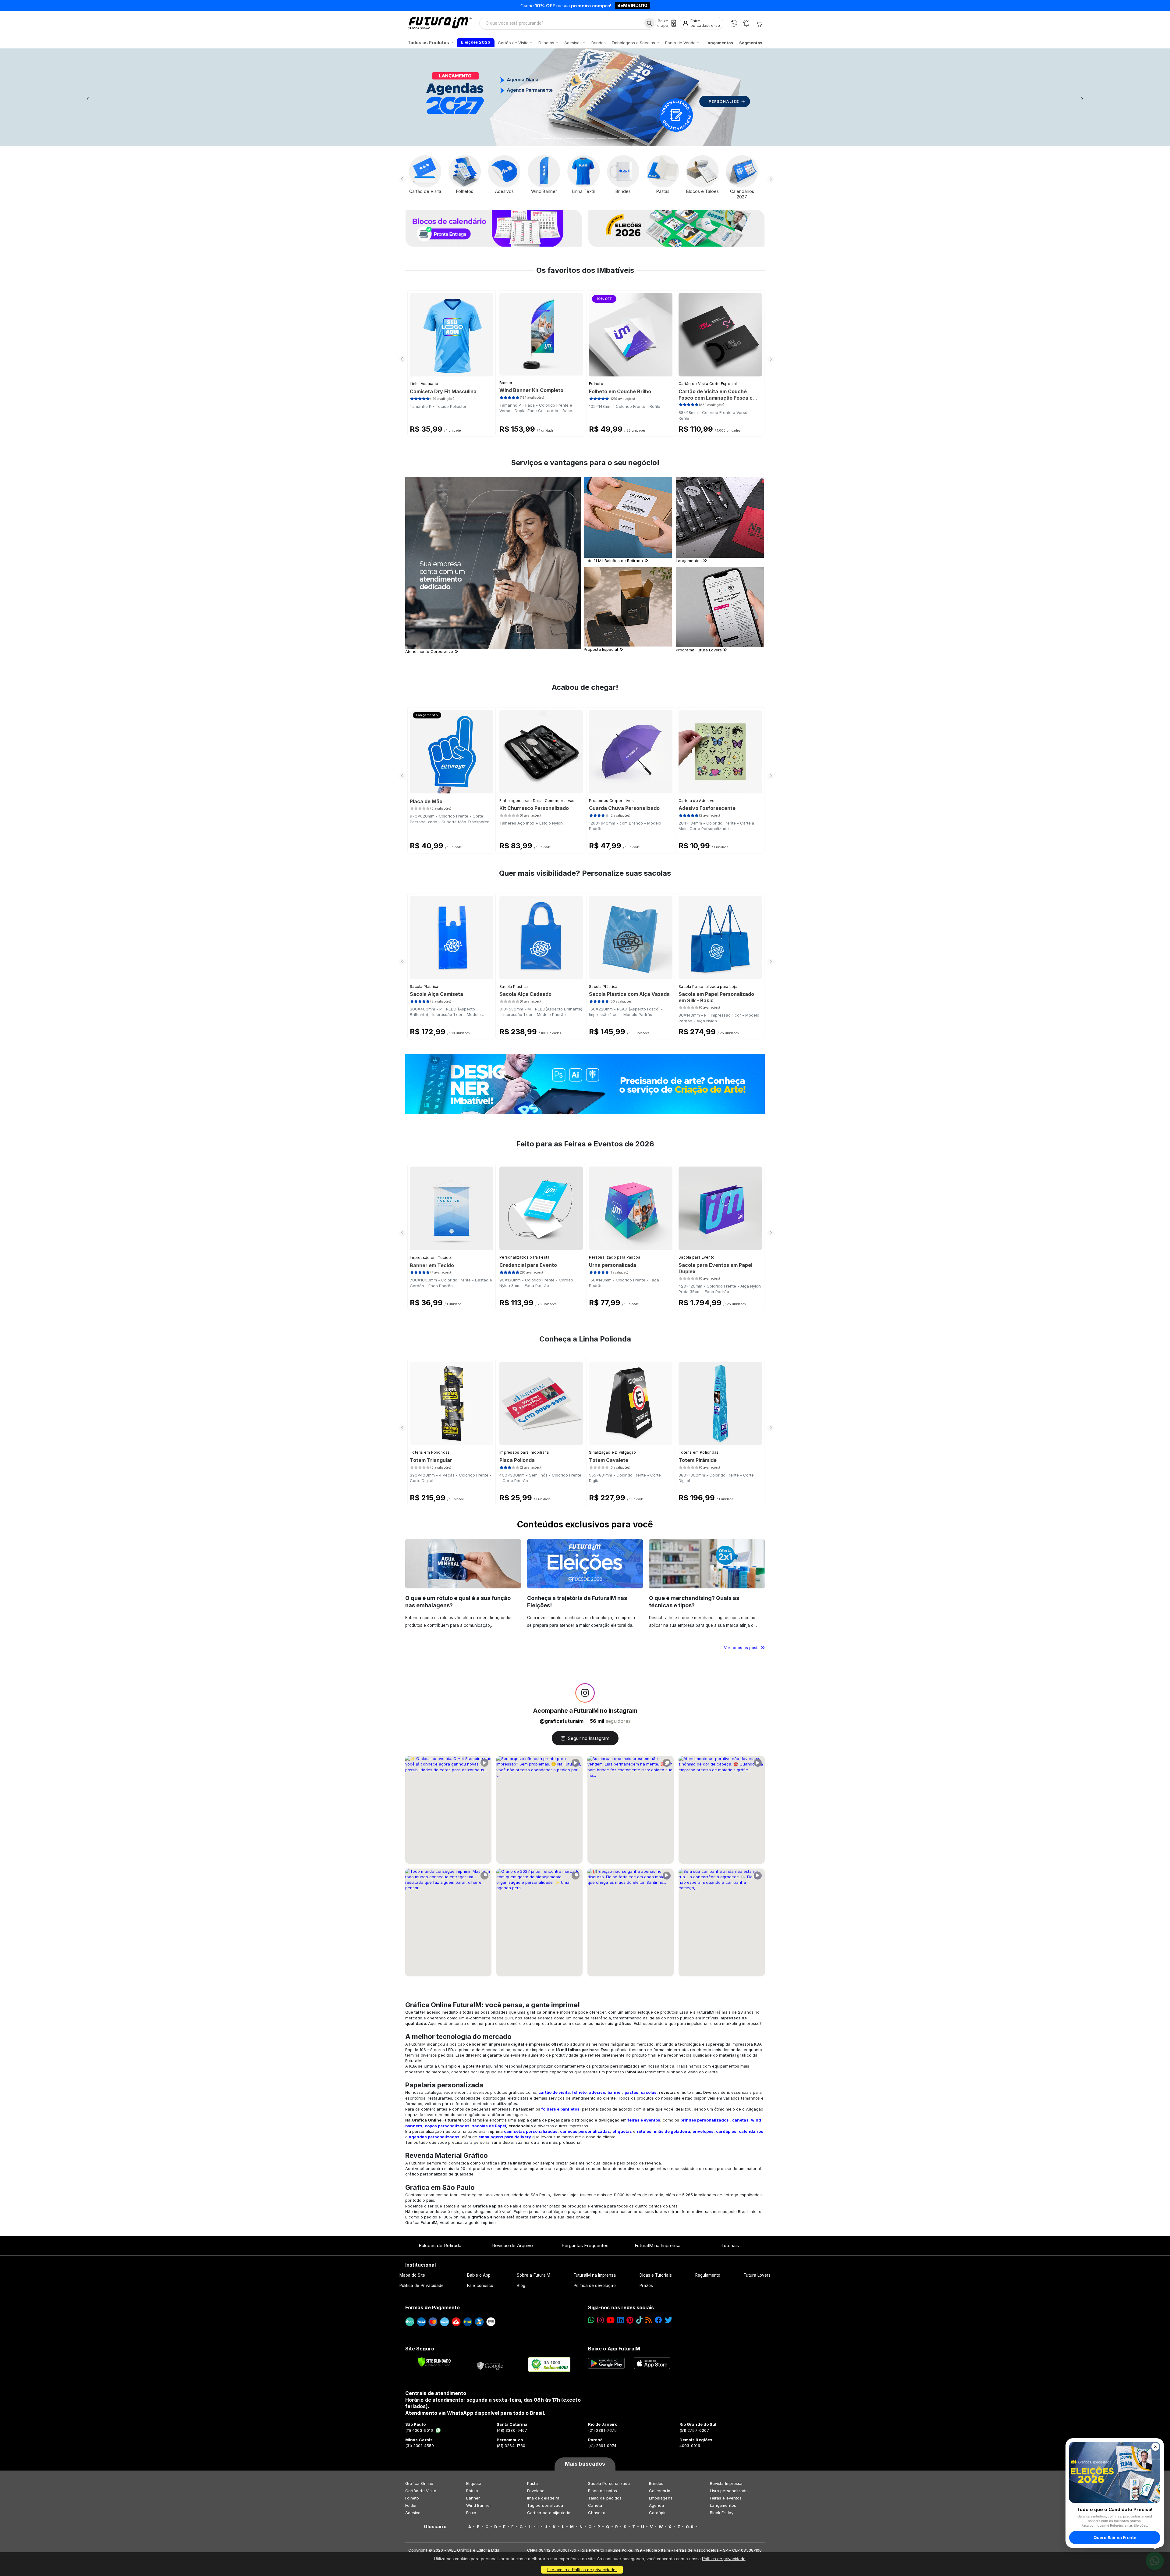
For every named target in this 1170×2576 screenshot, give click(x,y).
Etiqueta (474, 2483)
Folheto (596, 384)
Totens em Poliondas (430, 1452)
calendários (751, 2131)
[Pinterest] (630, 2320)
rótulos (644, 2131)
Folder (411, 2505)
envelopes (703, 2131)
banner (615, 2092)
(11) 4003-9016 (419, 2430)
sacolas (649, 2092)
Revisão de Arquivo (512, 2245)
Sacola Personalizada (609, 2483)
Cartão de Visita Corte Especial (708, 384)
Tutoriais (730, 2245)
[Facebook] (658, 2320)
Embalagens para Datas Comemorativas (537, 801)
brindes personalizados (705, 2120)
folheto (579, 2092)
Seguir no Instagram (589, 1738)
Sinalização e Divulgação (612, 1452)
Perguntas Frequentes (585, 2245)
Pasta (532, 2483)
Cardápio (658, 2513)
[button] (88, 97)
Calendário (660, 2491)
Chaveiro (597, 2513)
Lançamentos (723, 2505)
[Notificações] (746, 23)
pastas (631, 2092)
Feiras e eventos (726, 2498)
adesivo (597, 2092)
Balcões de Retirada (440, 2245)
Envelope (536, 2491)
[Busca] (649, 23)
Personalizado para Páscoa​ (615, 1257)
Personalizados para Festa (525, 1257)
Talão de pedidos (605, 2498)
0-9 (690, 2527)
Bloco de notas (603, 2491)
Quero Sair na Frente (1115, 2537)
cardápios (726, 2131)
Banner (506, 383)
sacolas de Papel (489, 2126)
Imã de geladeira (543, 2498)
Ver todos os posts (742, 1648)
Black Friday (722, 2513)
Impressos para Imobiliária (524, 1452)
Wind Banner (479, 2505)
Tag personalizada (545, 2505)
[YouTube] (610, 2320)
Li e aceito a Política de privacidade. (582, 2570)
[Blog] (649, 2320)
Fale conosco (480, 2286)
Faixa (471, 2513)
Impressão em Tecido (431, 1258)
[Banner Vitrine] (585, 1084)
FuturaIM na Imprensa (657, 2245)
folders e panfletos (560, 2109)
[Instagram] (600, 2320)
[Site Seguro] (490, 2364)
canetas (740, 2120)
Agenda (656, 2505)
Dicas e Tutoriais (656, 2275)
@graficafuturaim (562, 1721)
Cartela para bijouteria (549, 2513)
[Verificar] (434, 2362)
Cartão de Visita (421, 2491)
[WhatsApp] (734, 23)
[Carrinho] (759, 23)
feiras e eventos (644, 2120)
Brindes (656, 2483)
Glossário (435, 2527)
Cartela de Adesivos (698, 801)
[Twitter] (668, 2320)
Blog (521, 2286)
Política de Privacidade (422, 2286)
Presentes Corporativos (612, 801)
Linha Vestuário (424, 384)
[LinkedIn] (620, 2320)
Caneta (595, 2505)
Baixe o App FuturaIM (614, 2349)
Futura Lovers (757, 2275)
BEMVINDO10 (632, 5)
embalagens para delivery (505, 2137)
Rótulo (472, 2491)
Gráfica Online (419, 2483)
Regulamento (708, 2275)
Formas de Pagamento (433, 2307)
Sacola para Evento (697, 1257)
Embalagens (661, 2498)
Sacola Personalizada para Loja (708, 987)
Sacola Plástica (424, 987)
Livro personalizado (729, 2491)
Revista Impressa (726, 2483)
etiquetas (622, 2131)
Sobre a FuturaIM (534, 2275)
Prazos (646, 2286)
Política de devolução (595, 2286)
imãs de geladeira (672, 2131)
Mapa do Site (412, 2275)
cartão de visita (554, 2092)
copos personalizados (447, 2126)
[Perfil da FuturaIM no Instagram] (585, 1693)
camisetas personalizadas (531, 2131)
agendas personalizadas (434, 2137)
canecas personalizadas (585, 2131)
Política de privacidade (724, 2559)
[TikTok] (639, 2320)
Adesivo (413, 2513)
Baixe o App (479, 2275)
